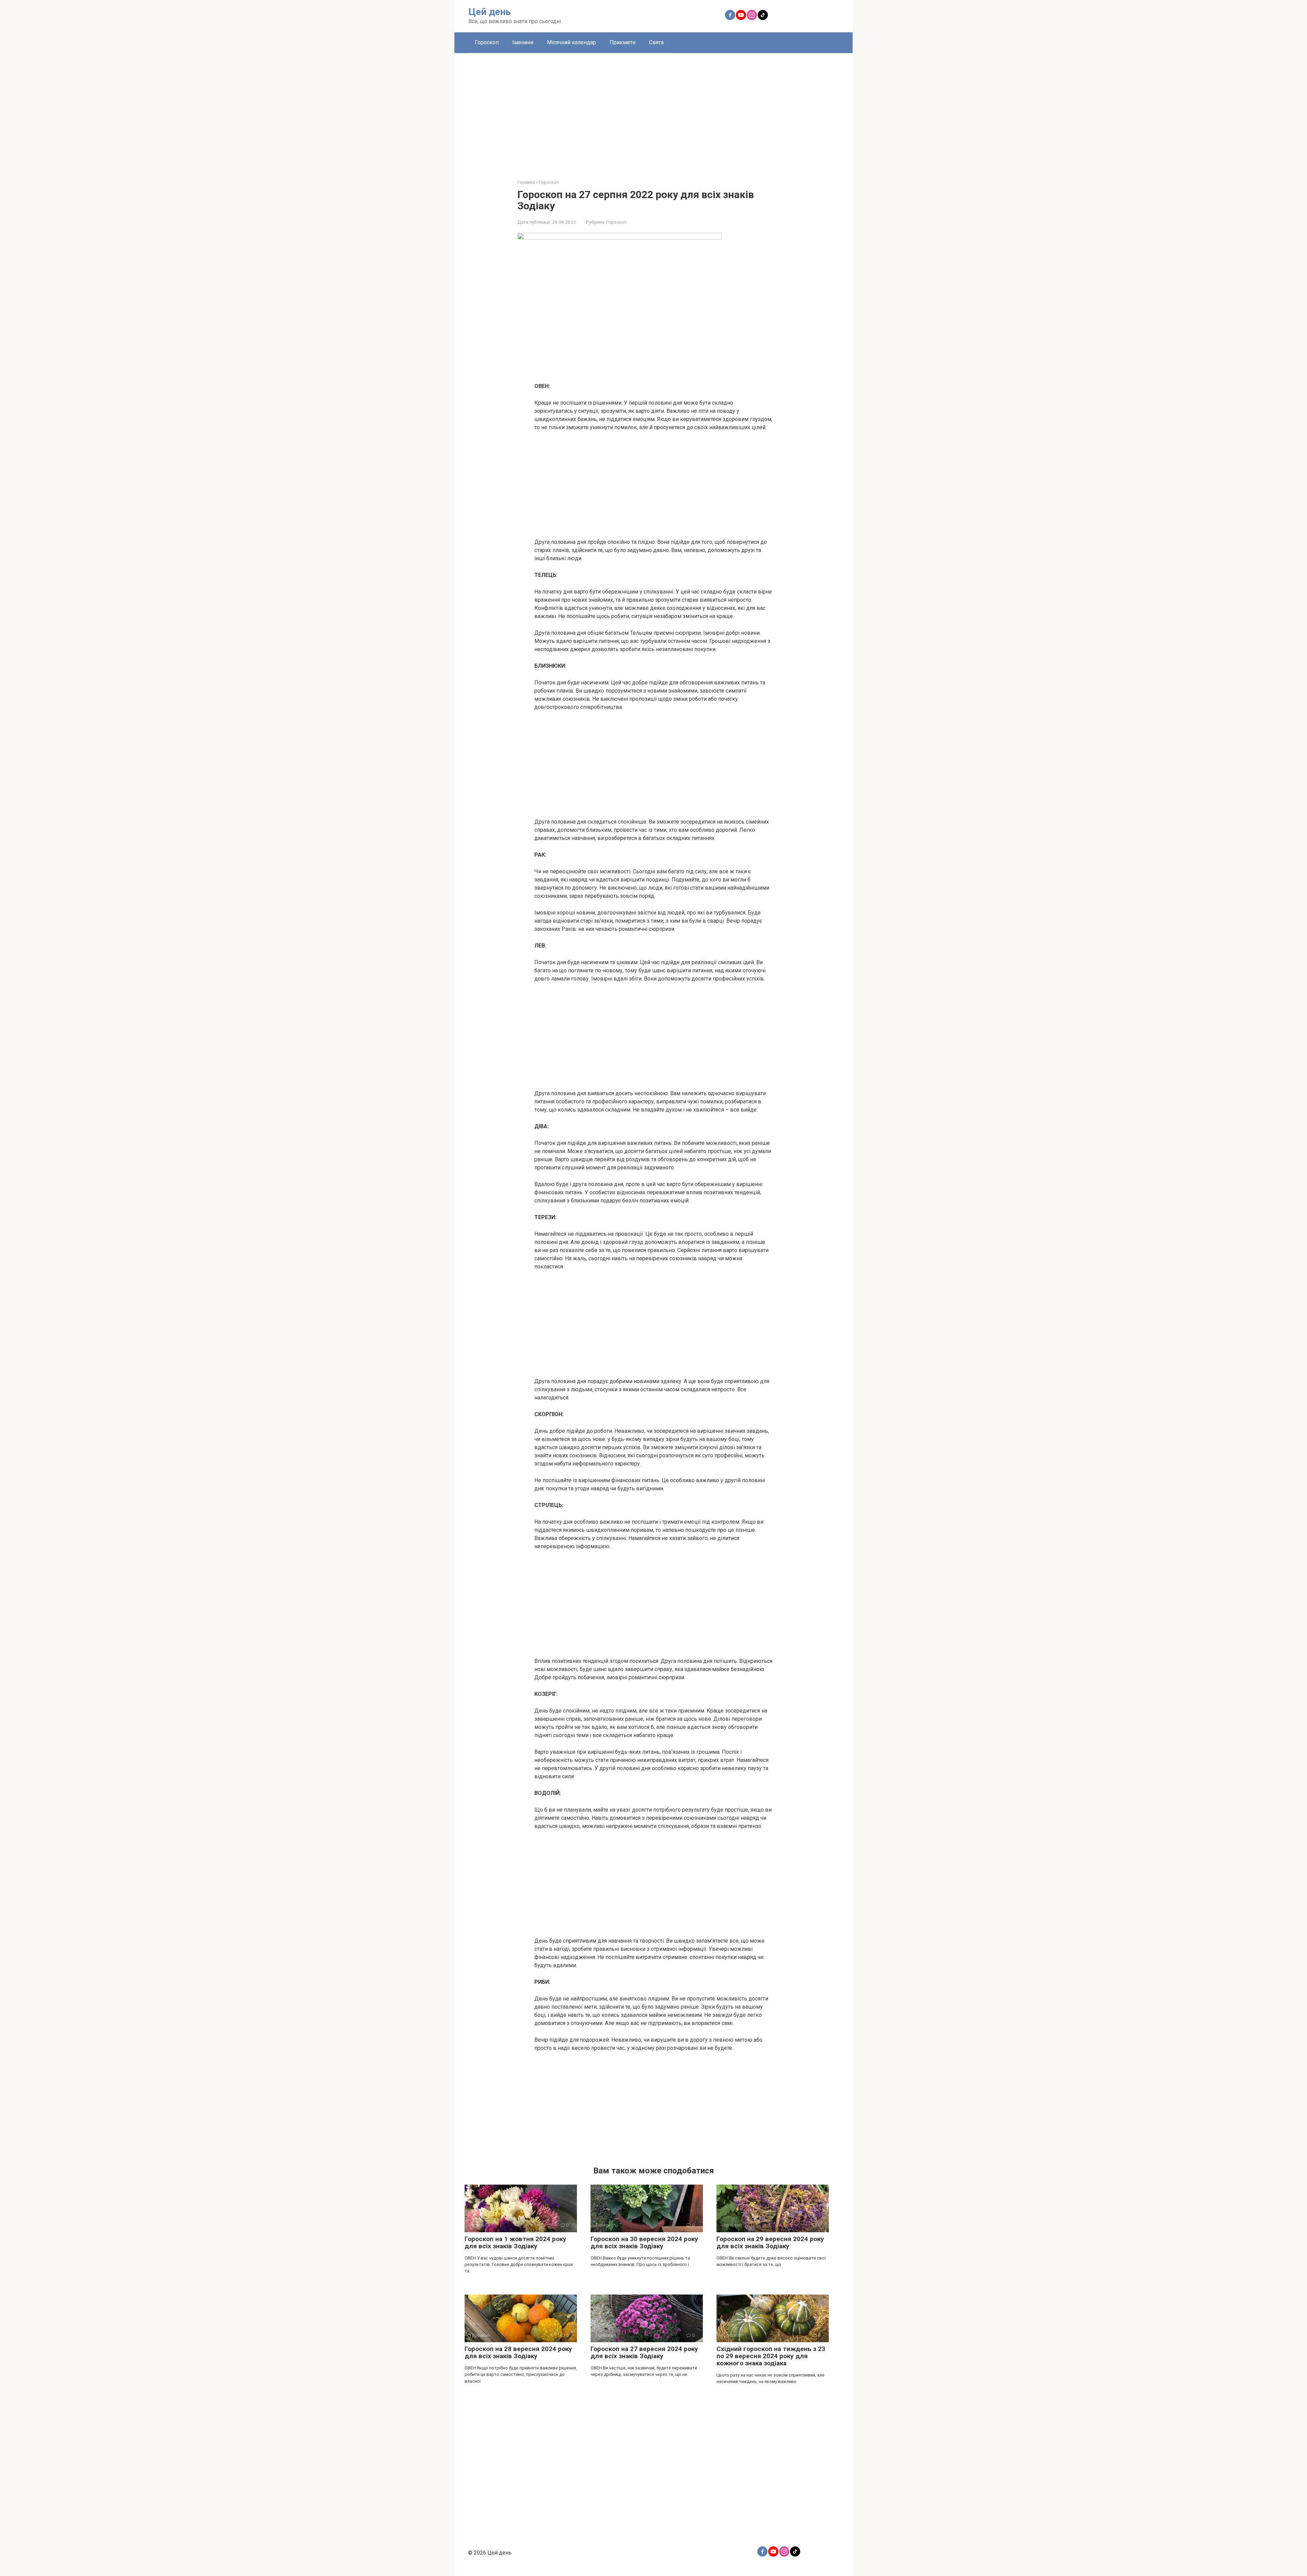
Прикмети (623, 42)
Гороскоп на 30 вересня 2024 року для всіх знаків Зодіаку (644, 2242)
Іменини (523, 42)
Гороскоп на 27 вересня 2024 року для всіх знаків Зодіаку (644, 2352)
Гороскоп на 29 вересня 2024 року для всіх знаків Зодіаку (770, 2242)
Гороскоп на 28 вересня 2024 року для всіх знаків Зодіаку (518, 2352)
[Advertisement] (653, 111)
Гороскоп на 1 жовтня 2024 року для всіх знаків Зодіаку (515, 2242)
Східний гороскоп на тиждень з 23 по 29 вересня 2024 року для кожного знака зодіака (771, 2356)
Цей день (490, 12)
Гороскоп (487, 42)
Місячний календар (571, 42)
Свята (656, 42)
